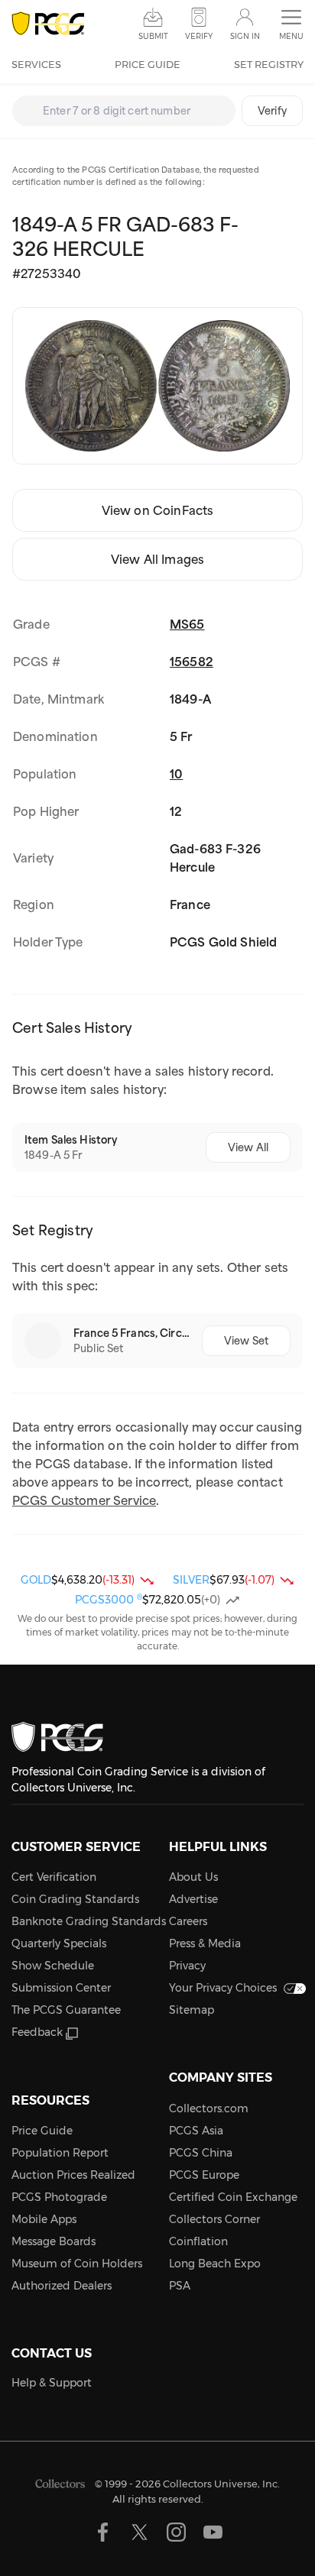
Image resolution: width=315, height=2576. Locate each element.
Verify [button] (199, 36)
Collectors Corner (214, 2219)
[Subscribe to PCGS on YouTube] (213, 2532)
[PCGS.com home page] (48, 24)
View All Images (157, 559)
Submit (153, 36)
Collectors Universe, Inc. (221, 2484)
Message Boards (54, 2241)
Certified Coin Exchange (233, 2197)
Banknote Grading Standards (89, 1921)
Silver (191, 1580)
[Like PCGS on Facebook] (103, 2532)
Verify (272, 111)
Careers (188, 1921)
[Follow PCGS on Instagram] (176, 2532)
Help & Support (52, 2383)
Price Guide (148, 64)
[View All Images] (157, 386)
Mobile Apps (44, 2219)
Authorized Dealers (62, 2286)
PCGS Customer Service (84, 1500)
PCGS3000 (109, 1600)
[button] (291, 25)
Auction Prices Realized (73, 2175)
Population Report (60, 2153)
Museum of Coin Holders (77, 2264)
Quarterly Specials (59, 1943)
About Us (193, 1877)
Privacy (187, 1966)
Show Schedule (53, 1966)
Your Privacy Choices (223, 1988)
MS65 (187, 624)
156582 (192, 662)
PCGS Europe (204, 2175)
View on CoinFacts (158, 510)
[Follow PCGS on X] (140, 2532)
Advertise (193, 1899)
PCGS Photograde (59, 2197)
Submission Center (61, 1988)
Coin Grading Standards (75, 1899)
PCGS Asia (196, 2131)
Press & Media (205, 1943)
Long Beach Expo (215, 2264)
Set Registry (269, 64)
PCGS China (201, 2153)
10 (176, 774)
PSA (180, 2286)
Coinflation (198, 2241)
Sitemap (192, 2010)
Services (36, 64)
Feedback (37, 2032)
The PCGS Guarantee (66, 2010)
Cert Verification (54, 1877)
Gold (36, 1580)
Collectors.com (209, 2108)
